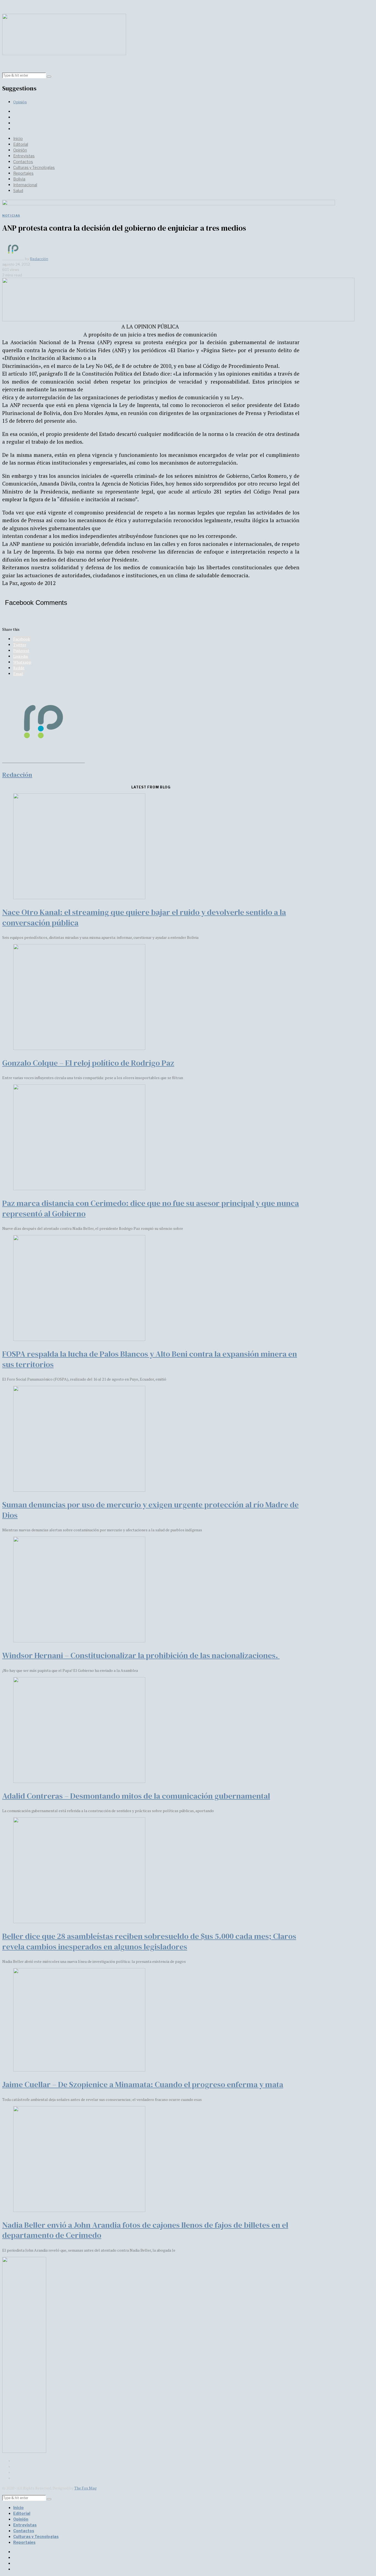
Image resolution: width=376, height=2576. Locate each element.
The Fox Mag (85, 2488)
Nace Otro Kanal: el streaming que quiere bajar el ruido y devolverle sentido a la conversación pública (144, 917)
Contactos (23, 162)
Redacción (39, 259)
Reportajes (23, 173)
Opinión (20, 102)
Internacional (25, 185)
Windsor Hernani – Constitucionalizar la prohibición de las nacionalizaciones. (141, 1655)
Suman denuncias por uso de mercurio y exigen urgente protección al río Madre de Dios (150, 1510)
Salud (18, 191)
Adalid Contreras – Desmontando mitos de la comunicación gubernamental (136, 1796)
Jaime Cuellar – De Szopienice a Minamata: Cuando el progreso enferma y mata (143, 2084)
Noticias (11, 215)
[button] (49, 77)
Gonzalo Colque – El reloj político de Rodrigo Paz (88, 1063)
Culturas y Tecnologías (34, 167)
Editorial (21, 144)
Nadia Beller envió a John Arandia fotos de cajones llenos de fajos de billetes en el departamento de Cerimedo (145, 2230)
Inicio (18, 138)
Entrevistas (24, 156)
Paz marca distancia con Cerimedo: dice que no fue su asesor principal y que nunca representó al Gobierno (151, 1208)
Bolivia (19, 179)
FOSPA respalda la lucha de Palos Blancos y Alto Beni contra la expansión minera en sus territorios (150, 1359)
